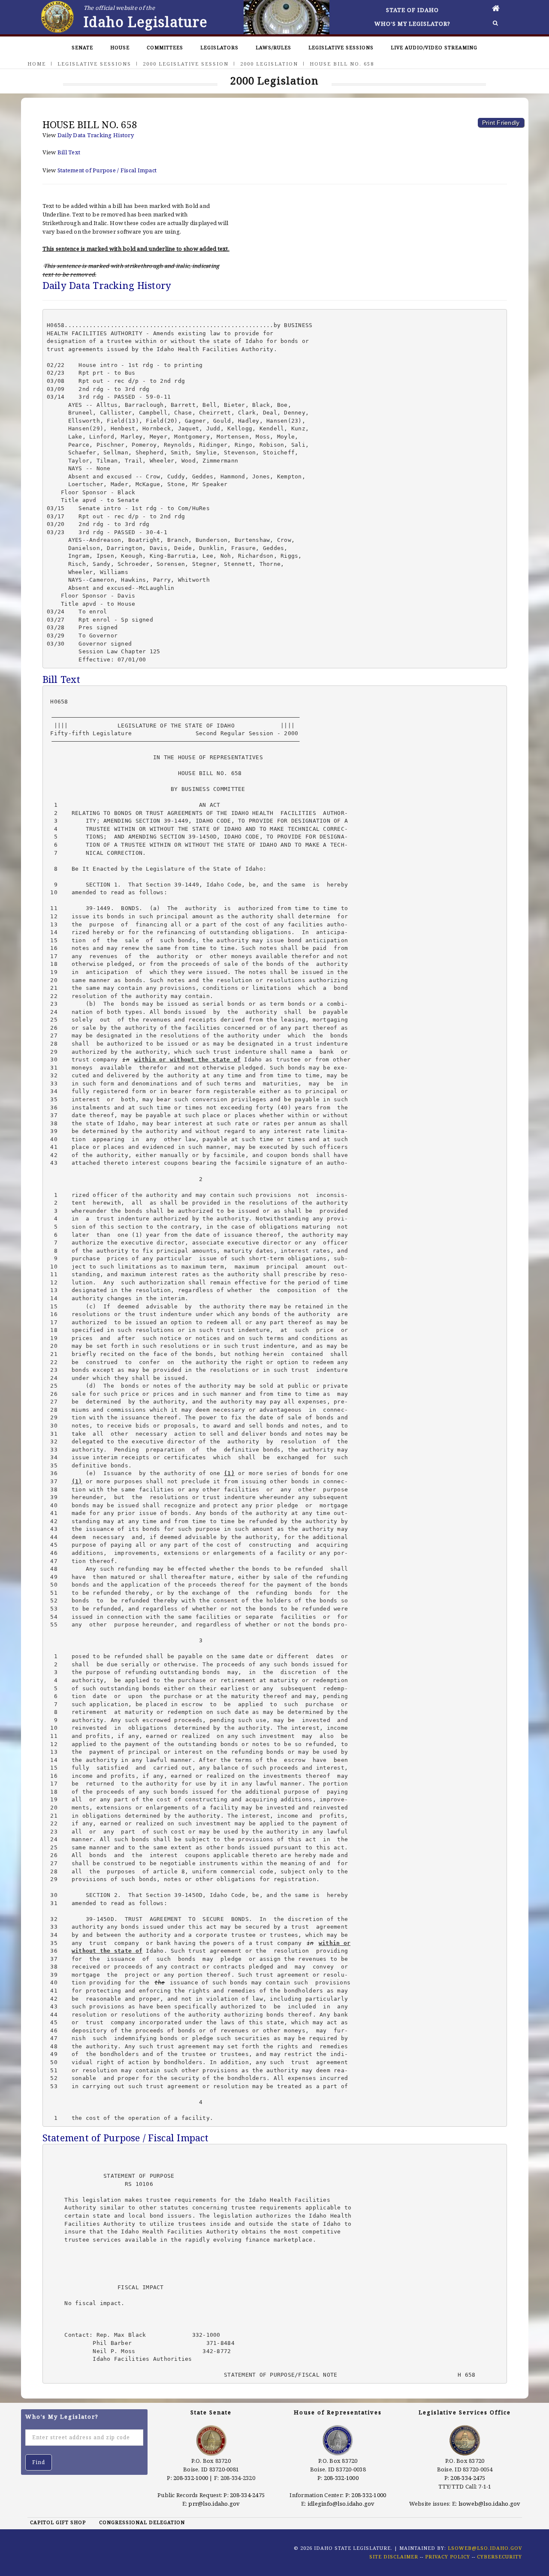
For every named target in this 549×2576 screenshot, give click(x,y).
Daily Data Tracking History (96, 135)
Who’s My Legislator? (412, 24)
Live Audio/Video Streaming (434, 47)
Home (37, 64)
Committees (165, 47)
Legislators (219, 47)
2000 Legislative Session (186, 64)
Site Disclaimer (394, 2556)
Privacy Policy (448, 2556)
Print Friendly (501, 123)
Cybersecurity (499, 2556)
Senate (82, 47)
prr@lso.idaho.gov (214, 2504)
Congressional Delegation (142, 2522)
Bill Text (69, 152)
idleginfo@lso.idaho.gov (341, 2504)
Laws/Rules (273, 47)
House (120, 47)
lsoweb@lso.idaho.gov (490, 2504)
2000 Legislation (269, 64)
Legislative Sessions (341, 47)
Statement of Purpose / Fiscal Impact (107, 170)
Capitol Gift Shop (58, 2522)
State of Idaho (412, 10)
